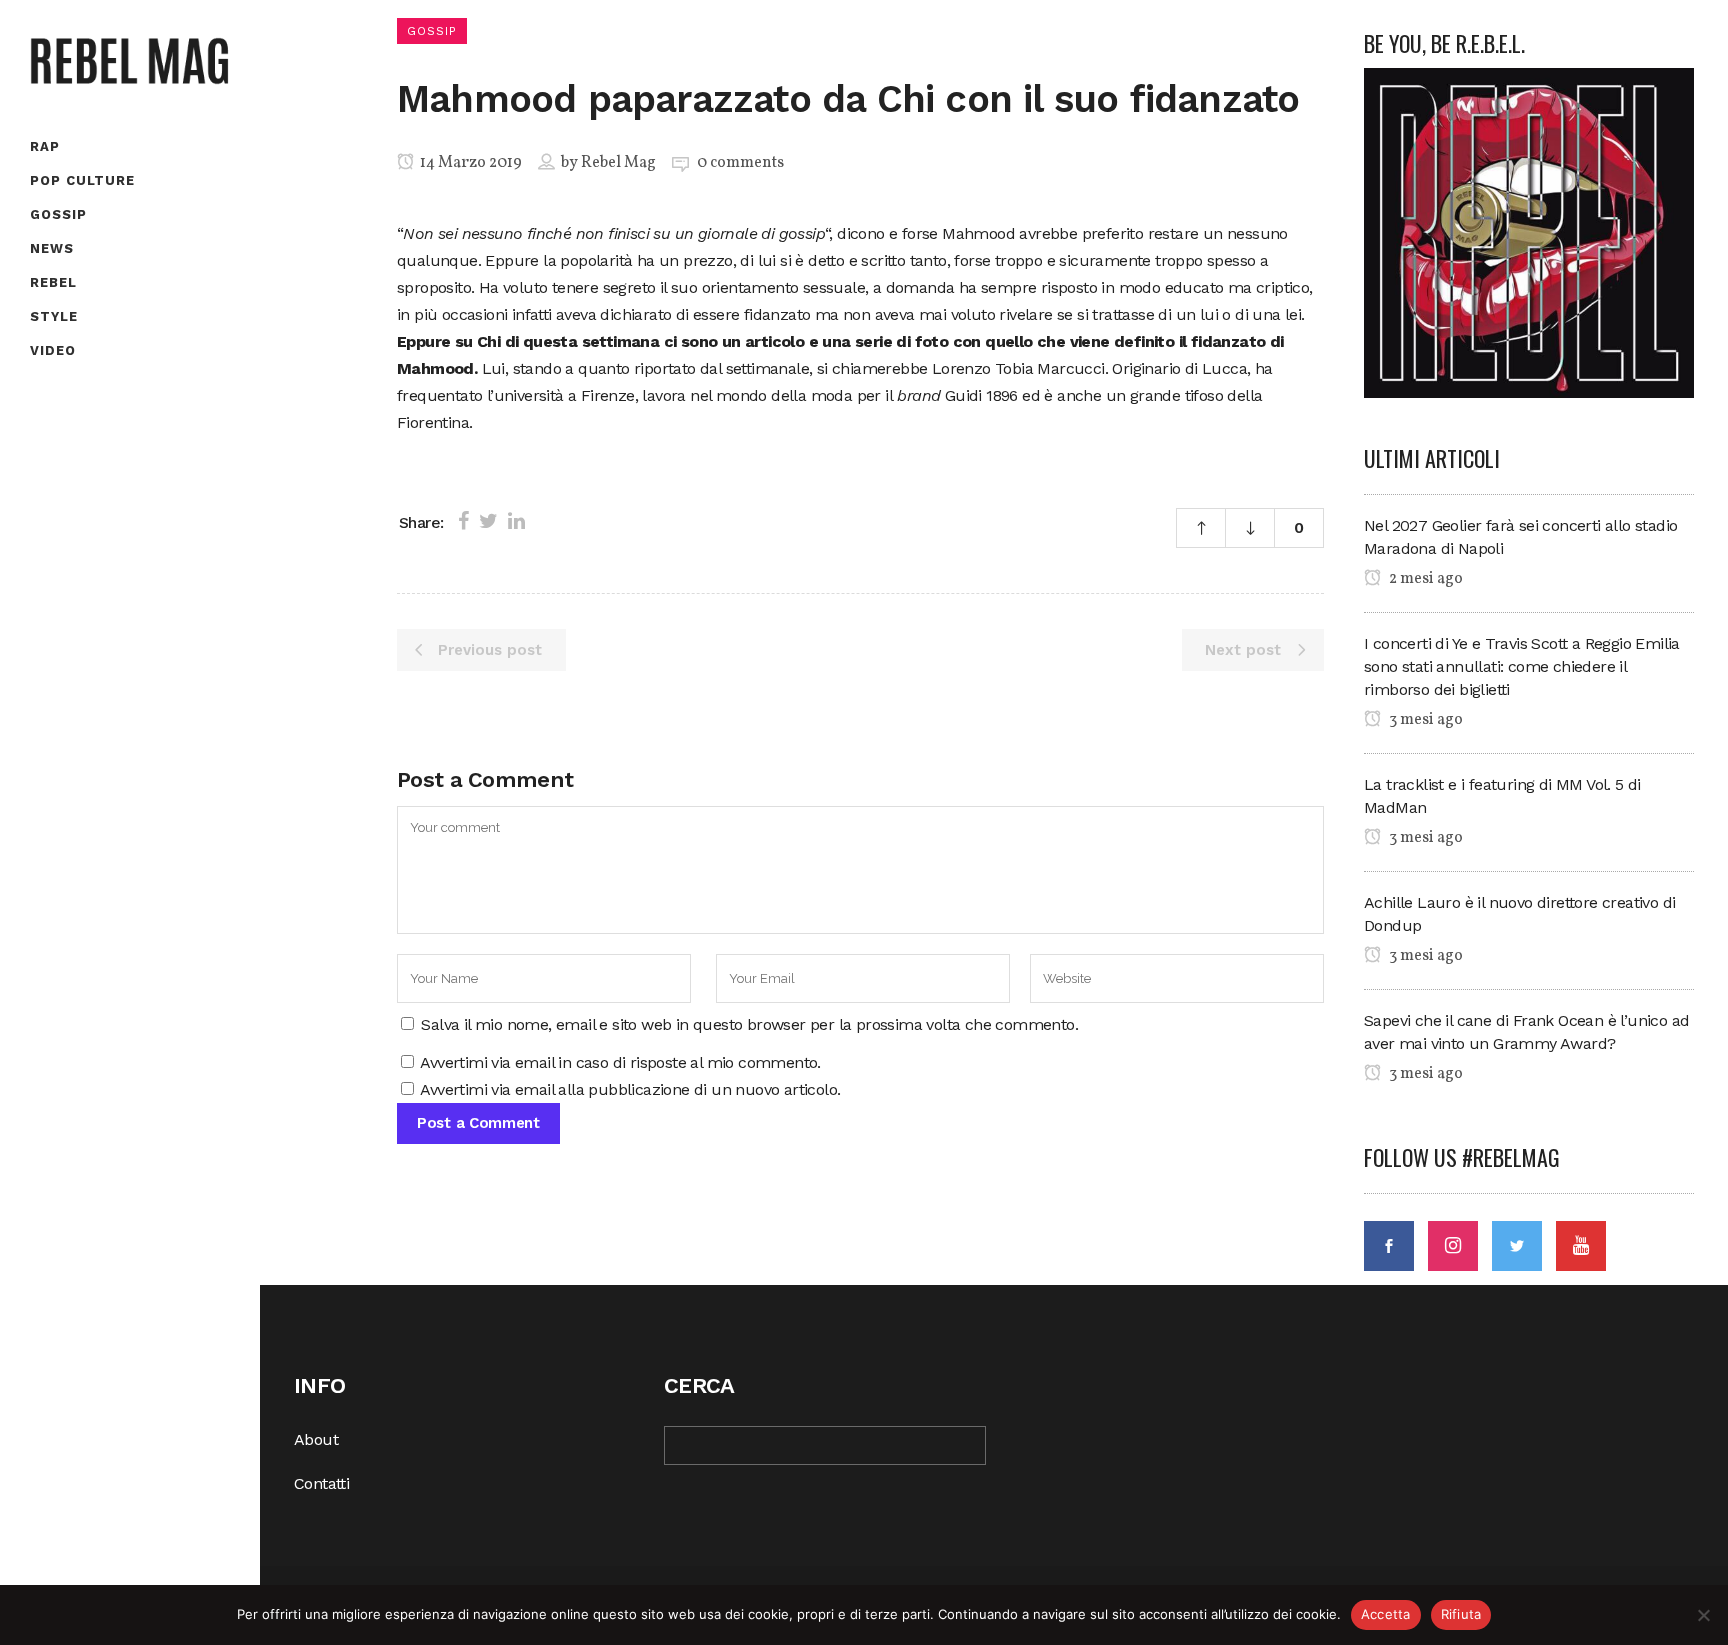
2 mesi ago (1424, 579)
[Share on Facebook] (463, 521)
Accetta (1386, 1614)
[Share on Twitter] (488, 521)
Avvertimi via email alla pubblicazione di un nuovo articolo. (630, 1089)
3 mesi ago (1424, 720)
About (316, 1439)
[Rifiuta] (1703, 1615)
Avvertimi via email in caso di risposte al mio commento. (620, 1062)
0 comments (740, 163)
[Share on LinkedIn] (516, 521)
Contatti (321, 1483)
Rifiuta (1461, 1614)
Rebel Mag (618, 163)
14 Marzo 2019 (469, 163)
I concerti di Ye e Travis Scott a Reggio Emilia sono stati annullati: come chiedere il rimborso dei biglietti (1522, 666)
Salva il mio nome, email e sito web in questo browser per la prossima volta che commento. (749, 1024)
